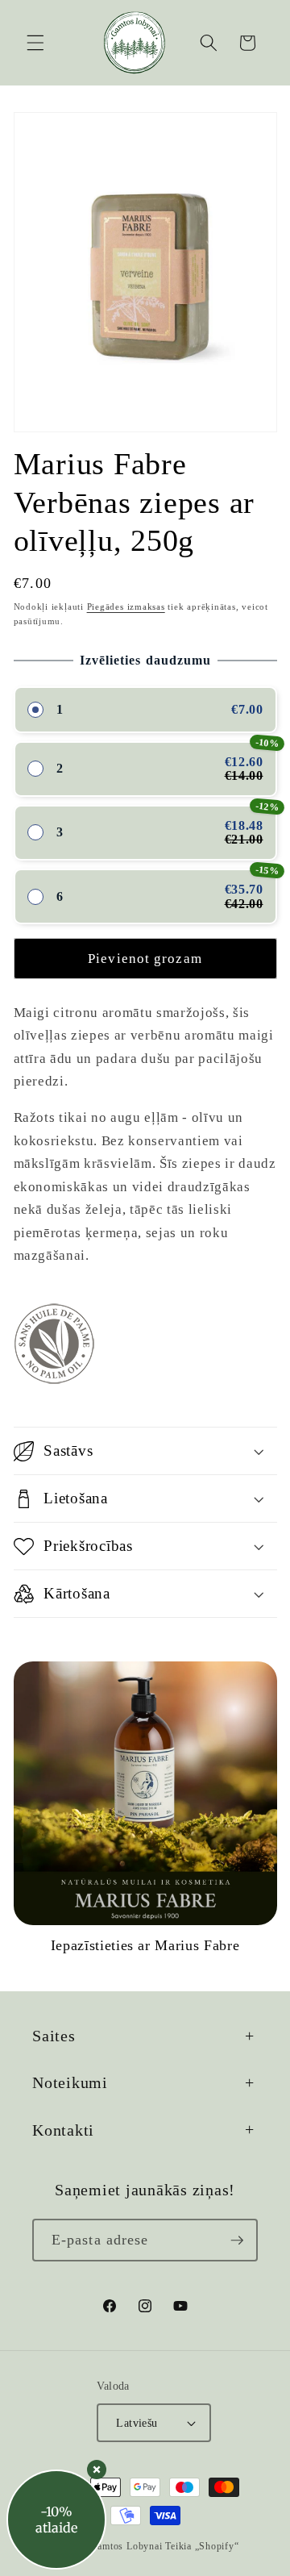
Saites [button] (54, 2036)
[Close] (97, 2470)
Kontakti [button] (63, 2130)
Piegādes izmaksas (126, 606)
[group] (145, 1808)
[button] (35, 43)
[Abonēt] (237, 2240)
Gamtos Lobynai (126, 2546)
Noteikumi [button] (70, 2082)
